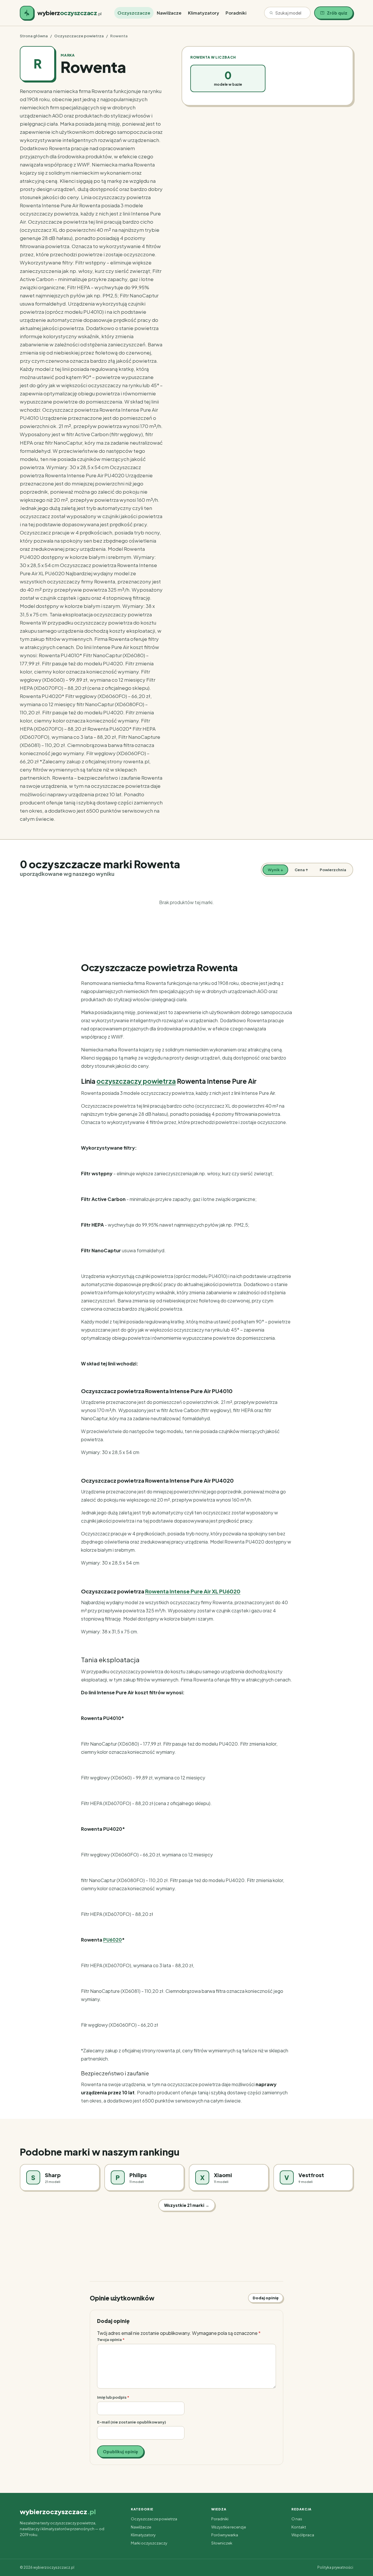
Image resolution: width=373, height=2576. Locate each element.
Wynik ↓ (275, 870)
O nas (297, 2519)
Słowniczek (222, 2543)
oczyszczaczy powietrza (136, 1081)
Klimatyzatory (204, 13)
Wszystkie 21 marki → (187, 2205)
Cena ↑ (301, 870)
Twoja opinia (111, 2339)
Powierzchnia (333, 870)
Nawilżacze (169, 13)
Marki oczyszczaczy (149, 2543)
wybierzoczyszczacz (58, 2512)
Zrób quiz (337, 13)
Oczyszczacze (134, 13)
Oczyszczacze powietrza (79, 36)
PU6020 (112, 1940)
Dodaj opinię (266, 2298)
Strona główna (34, 36)
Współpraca (303, 2535)
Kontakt (299, 2527)
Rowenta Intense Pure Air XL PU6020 (193, 1591)
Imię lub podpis (113, 2397)
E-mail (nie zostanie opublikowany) (132, 2422)
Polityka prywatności (335, 2567)
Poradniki (236, 13)
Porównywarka (225, 2535)
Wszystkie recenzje (229, 2527)
